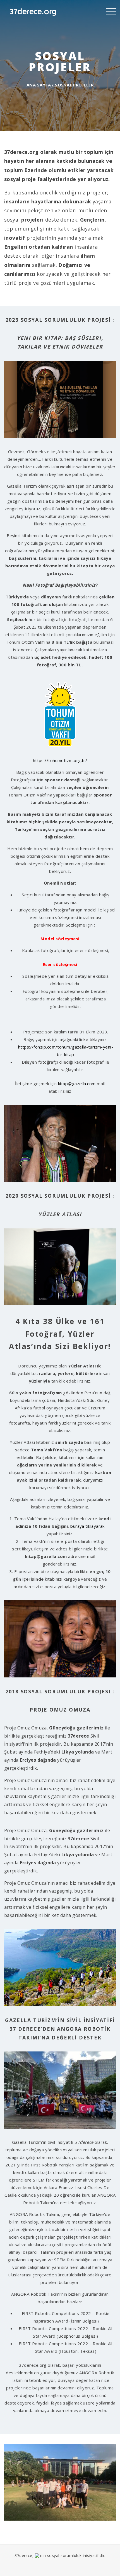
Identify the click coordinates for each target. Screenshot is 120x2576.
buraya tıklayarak (87, 1526)
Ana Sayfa (39, 85)
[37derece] (33, 11)
